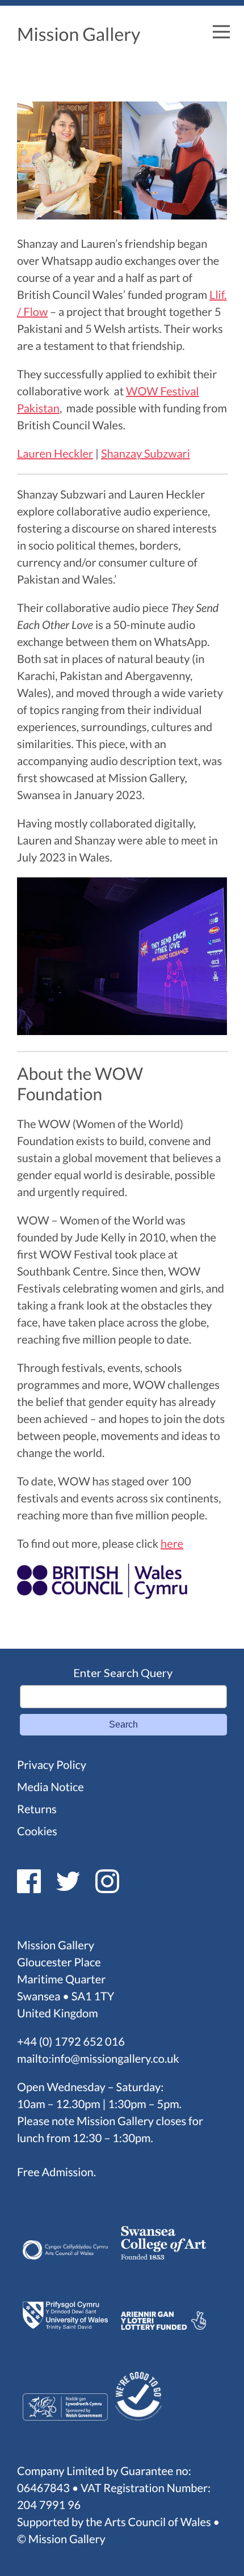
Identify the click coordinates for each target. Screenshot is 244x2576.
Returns (37, 1809)
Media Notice (51, 1787)
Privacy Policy (52, 1765)
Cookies (37, 1831)
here (172, 1544)
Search (123, 1724)
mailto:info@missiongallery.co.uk (98, 2059)
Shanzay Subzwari (146, 454)
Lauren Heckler (55, 454)
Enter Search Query (123, 1673)
